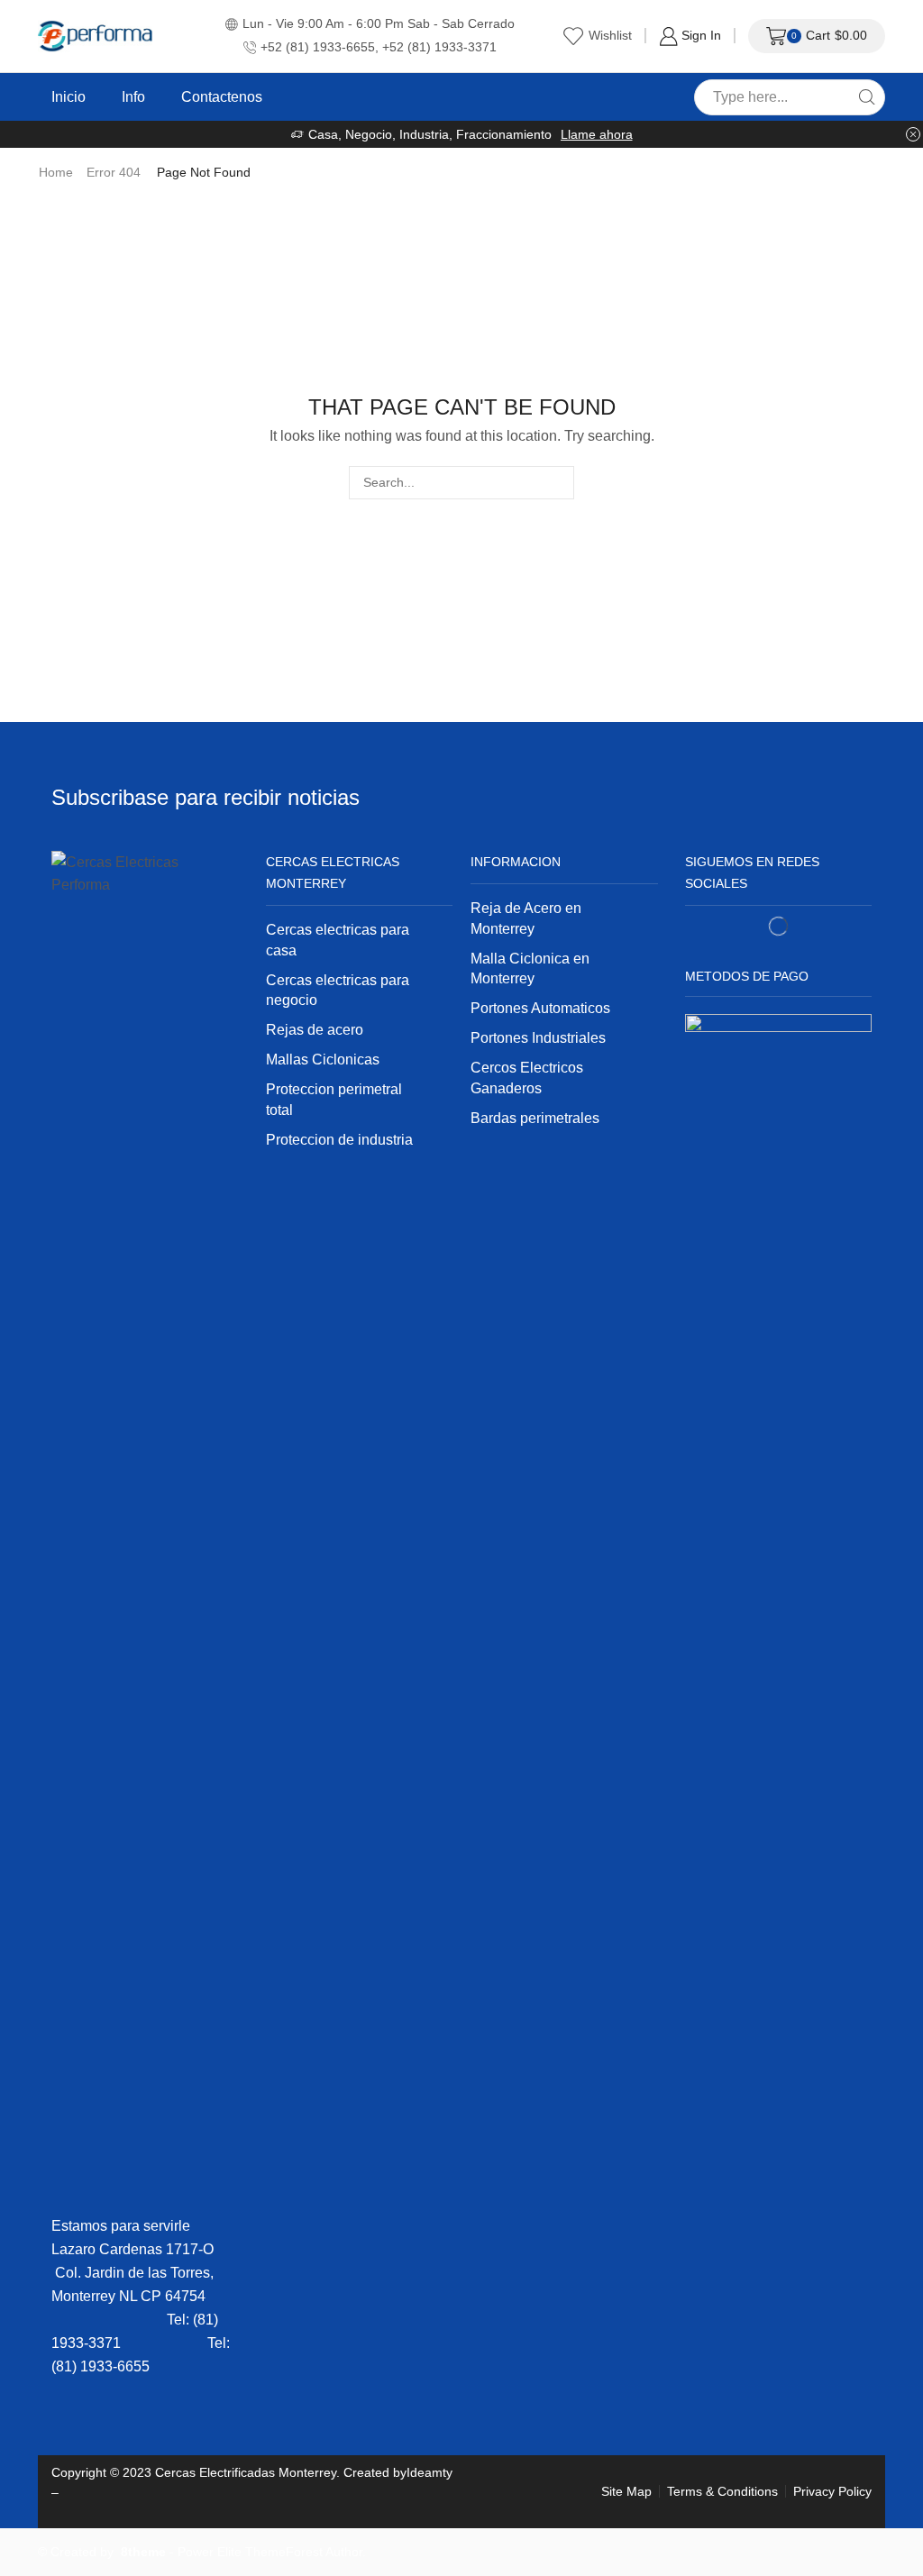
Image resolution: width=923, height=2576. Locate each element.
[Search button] (867, 97)
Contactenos (222, 96)
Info (133, 96)
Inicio (69, 96)
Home (56, 172)
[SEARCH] (557, 483)
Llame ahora (597, 134)
